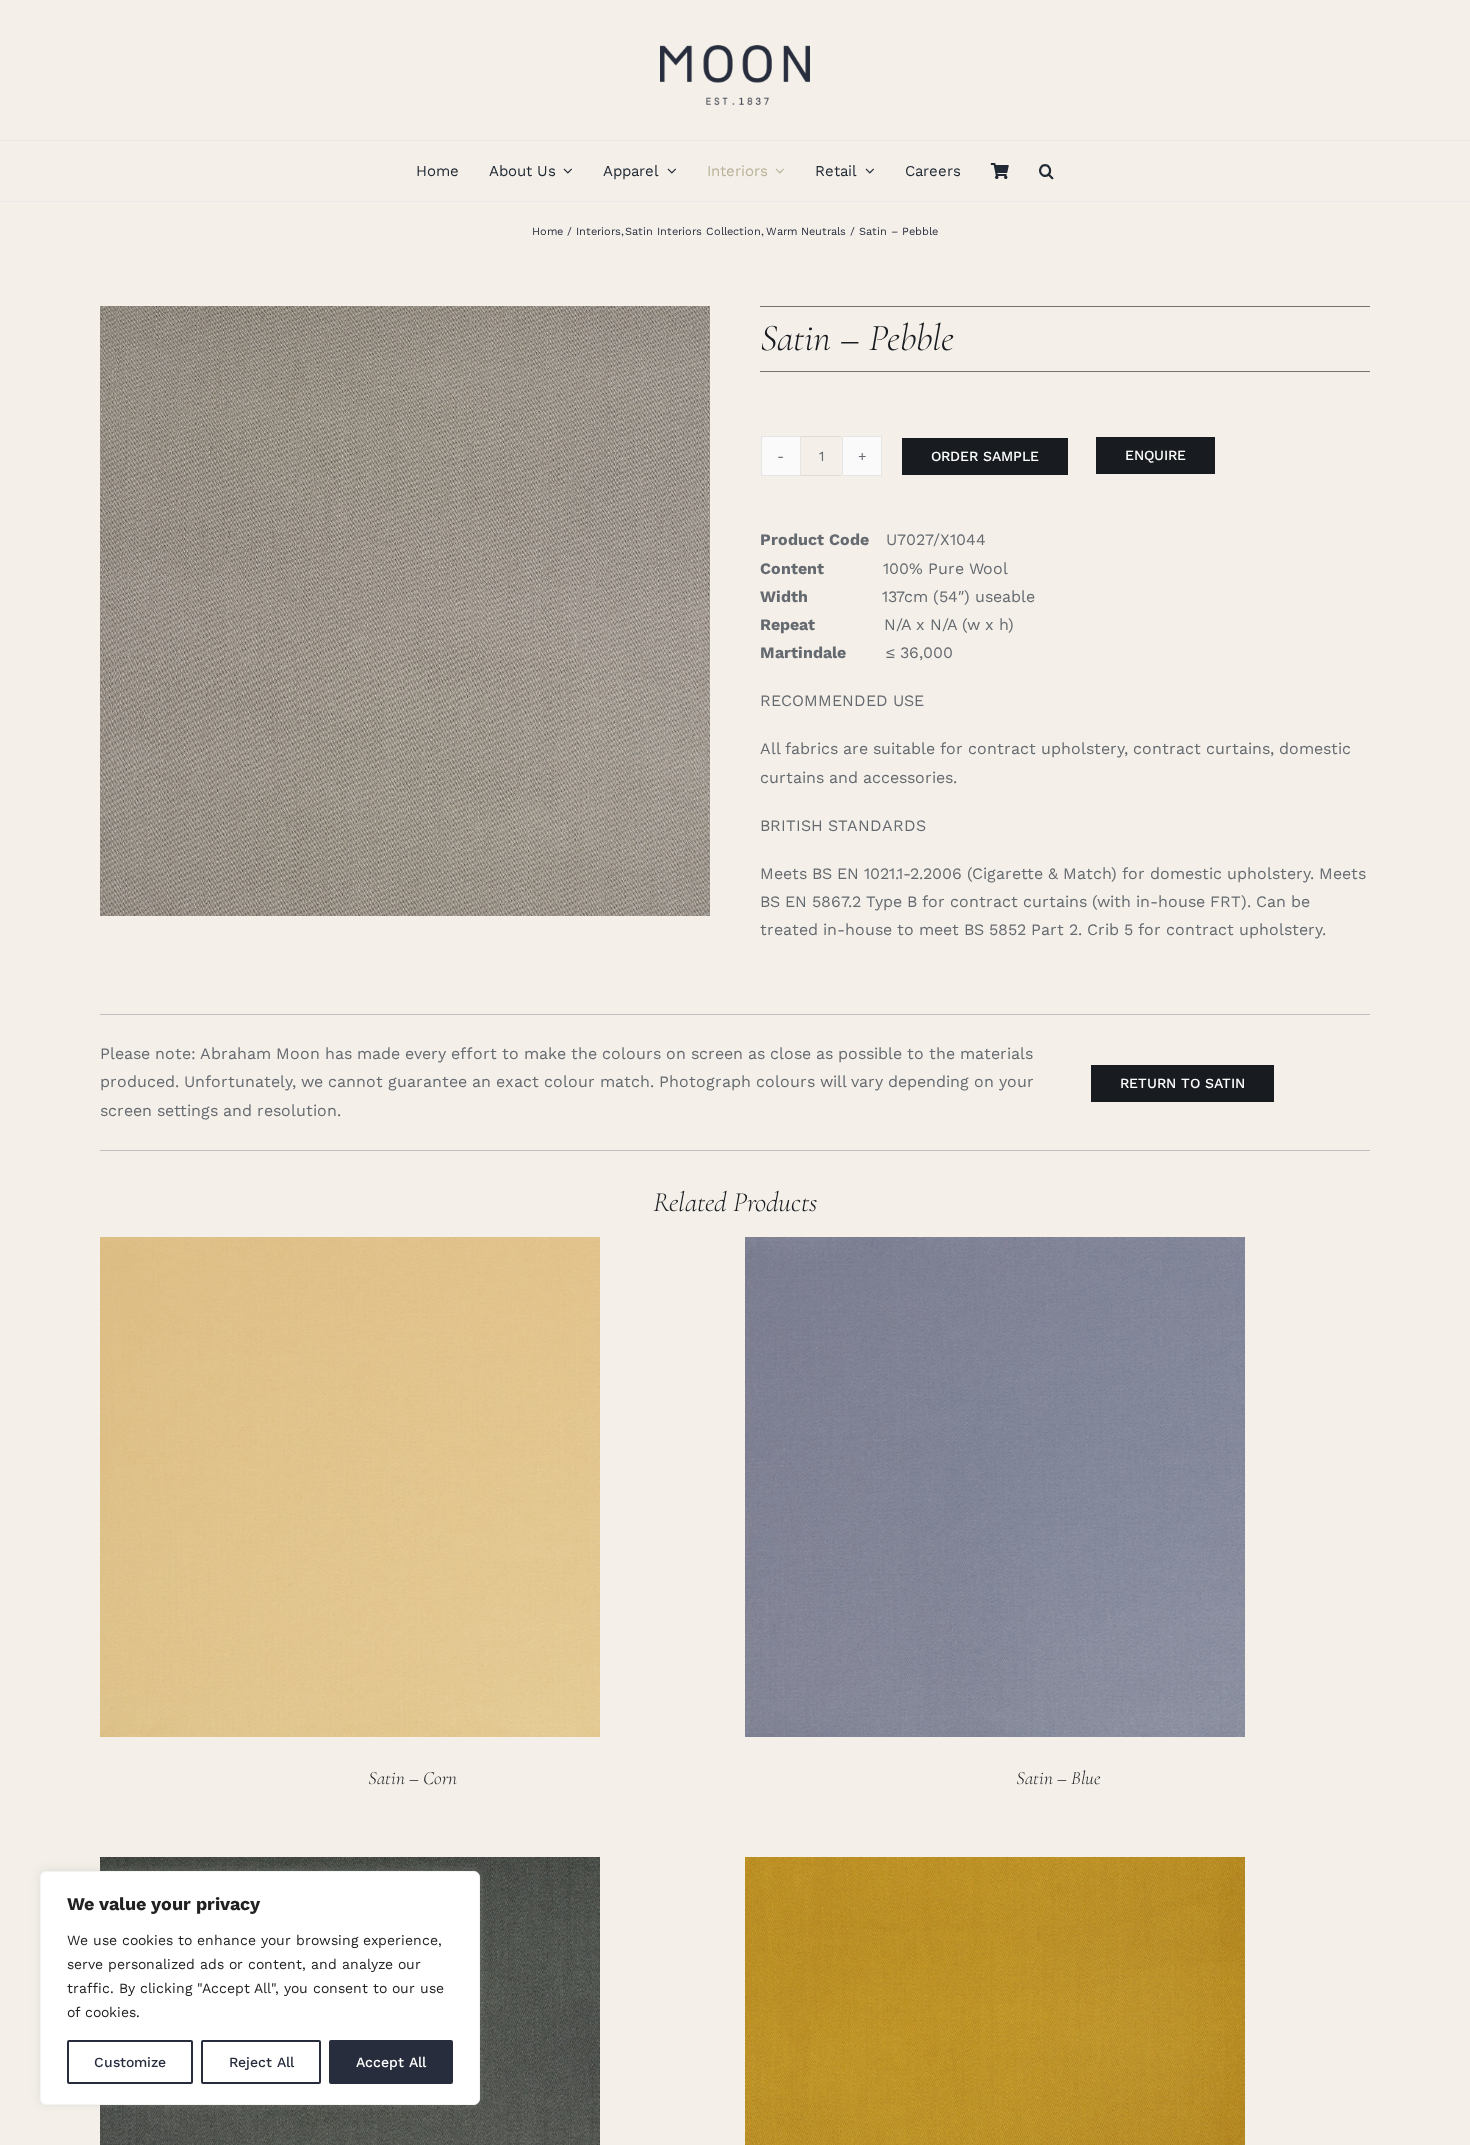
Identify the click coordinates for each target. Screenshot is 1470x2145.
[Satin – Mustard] (995, 1870)
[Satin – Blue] (995, 1250)
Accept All (391, 2062)
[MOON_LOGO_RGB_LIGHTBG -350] (735, 37)
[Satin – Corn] (350, 1250)
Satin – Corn (412, 1777)
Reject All (261, 2062)
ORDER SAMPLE (985, 456)
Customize (130, 2062)
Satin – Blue (1058, 1777)
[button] (1046, 171)
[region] (260, 1988)
